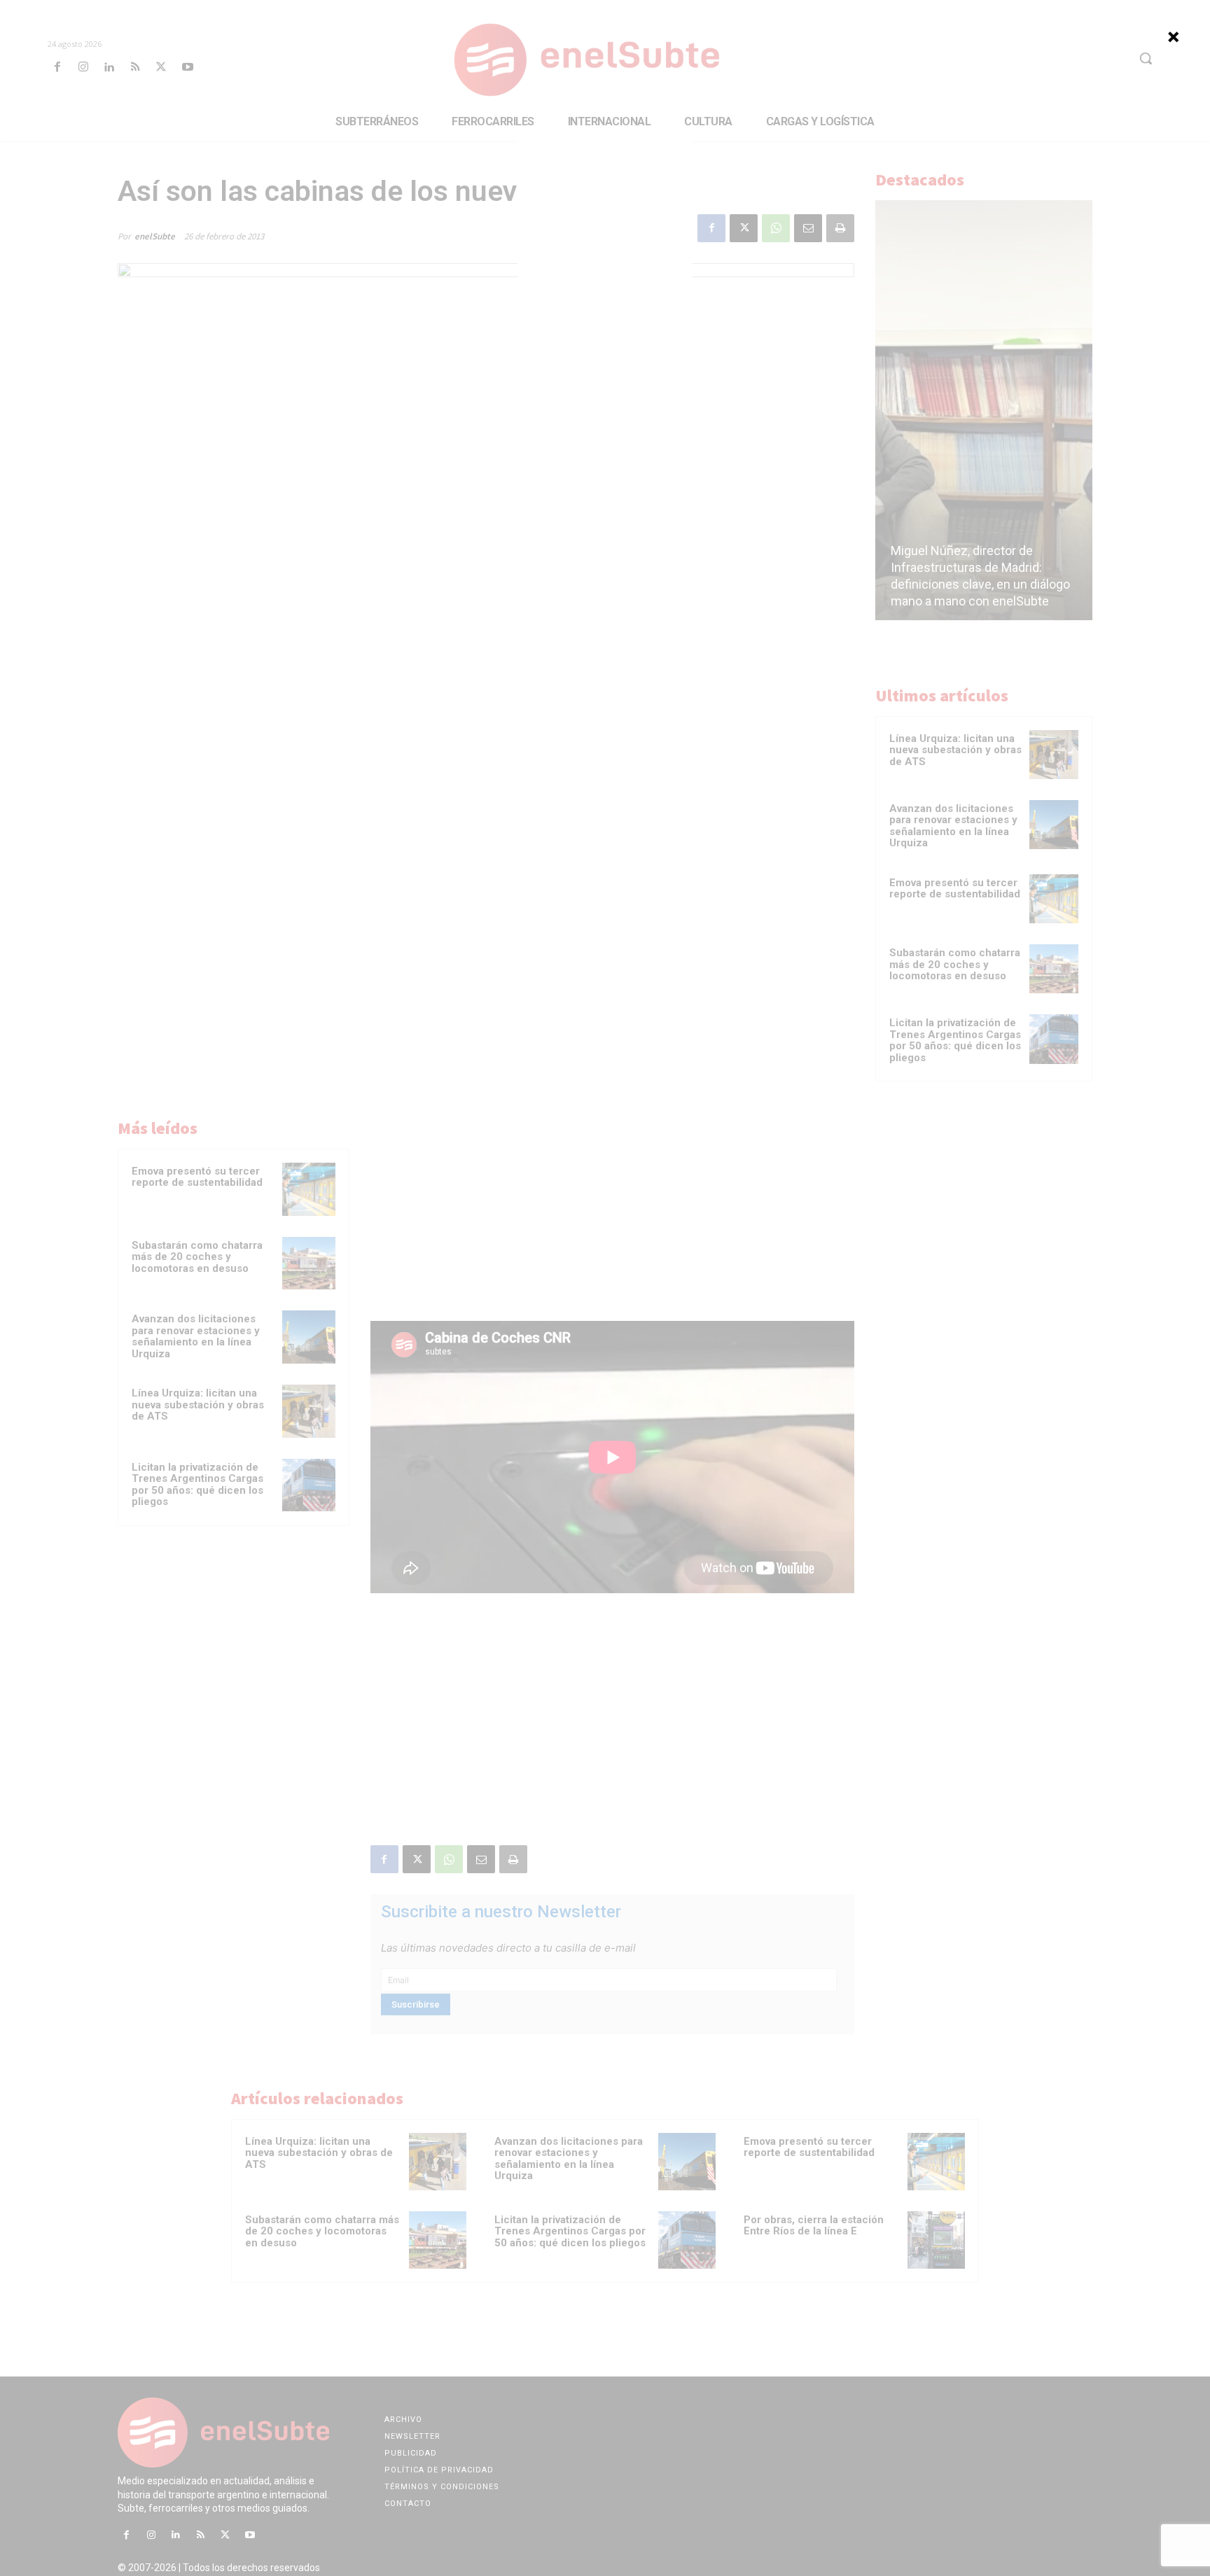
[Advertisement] (605, 213)
